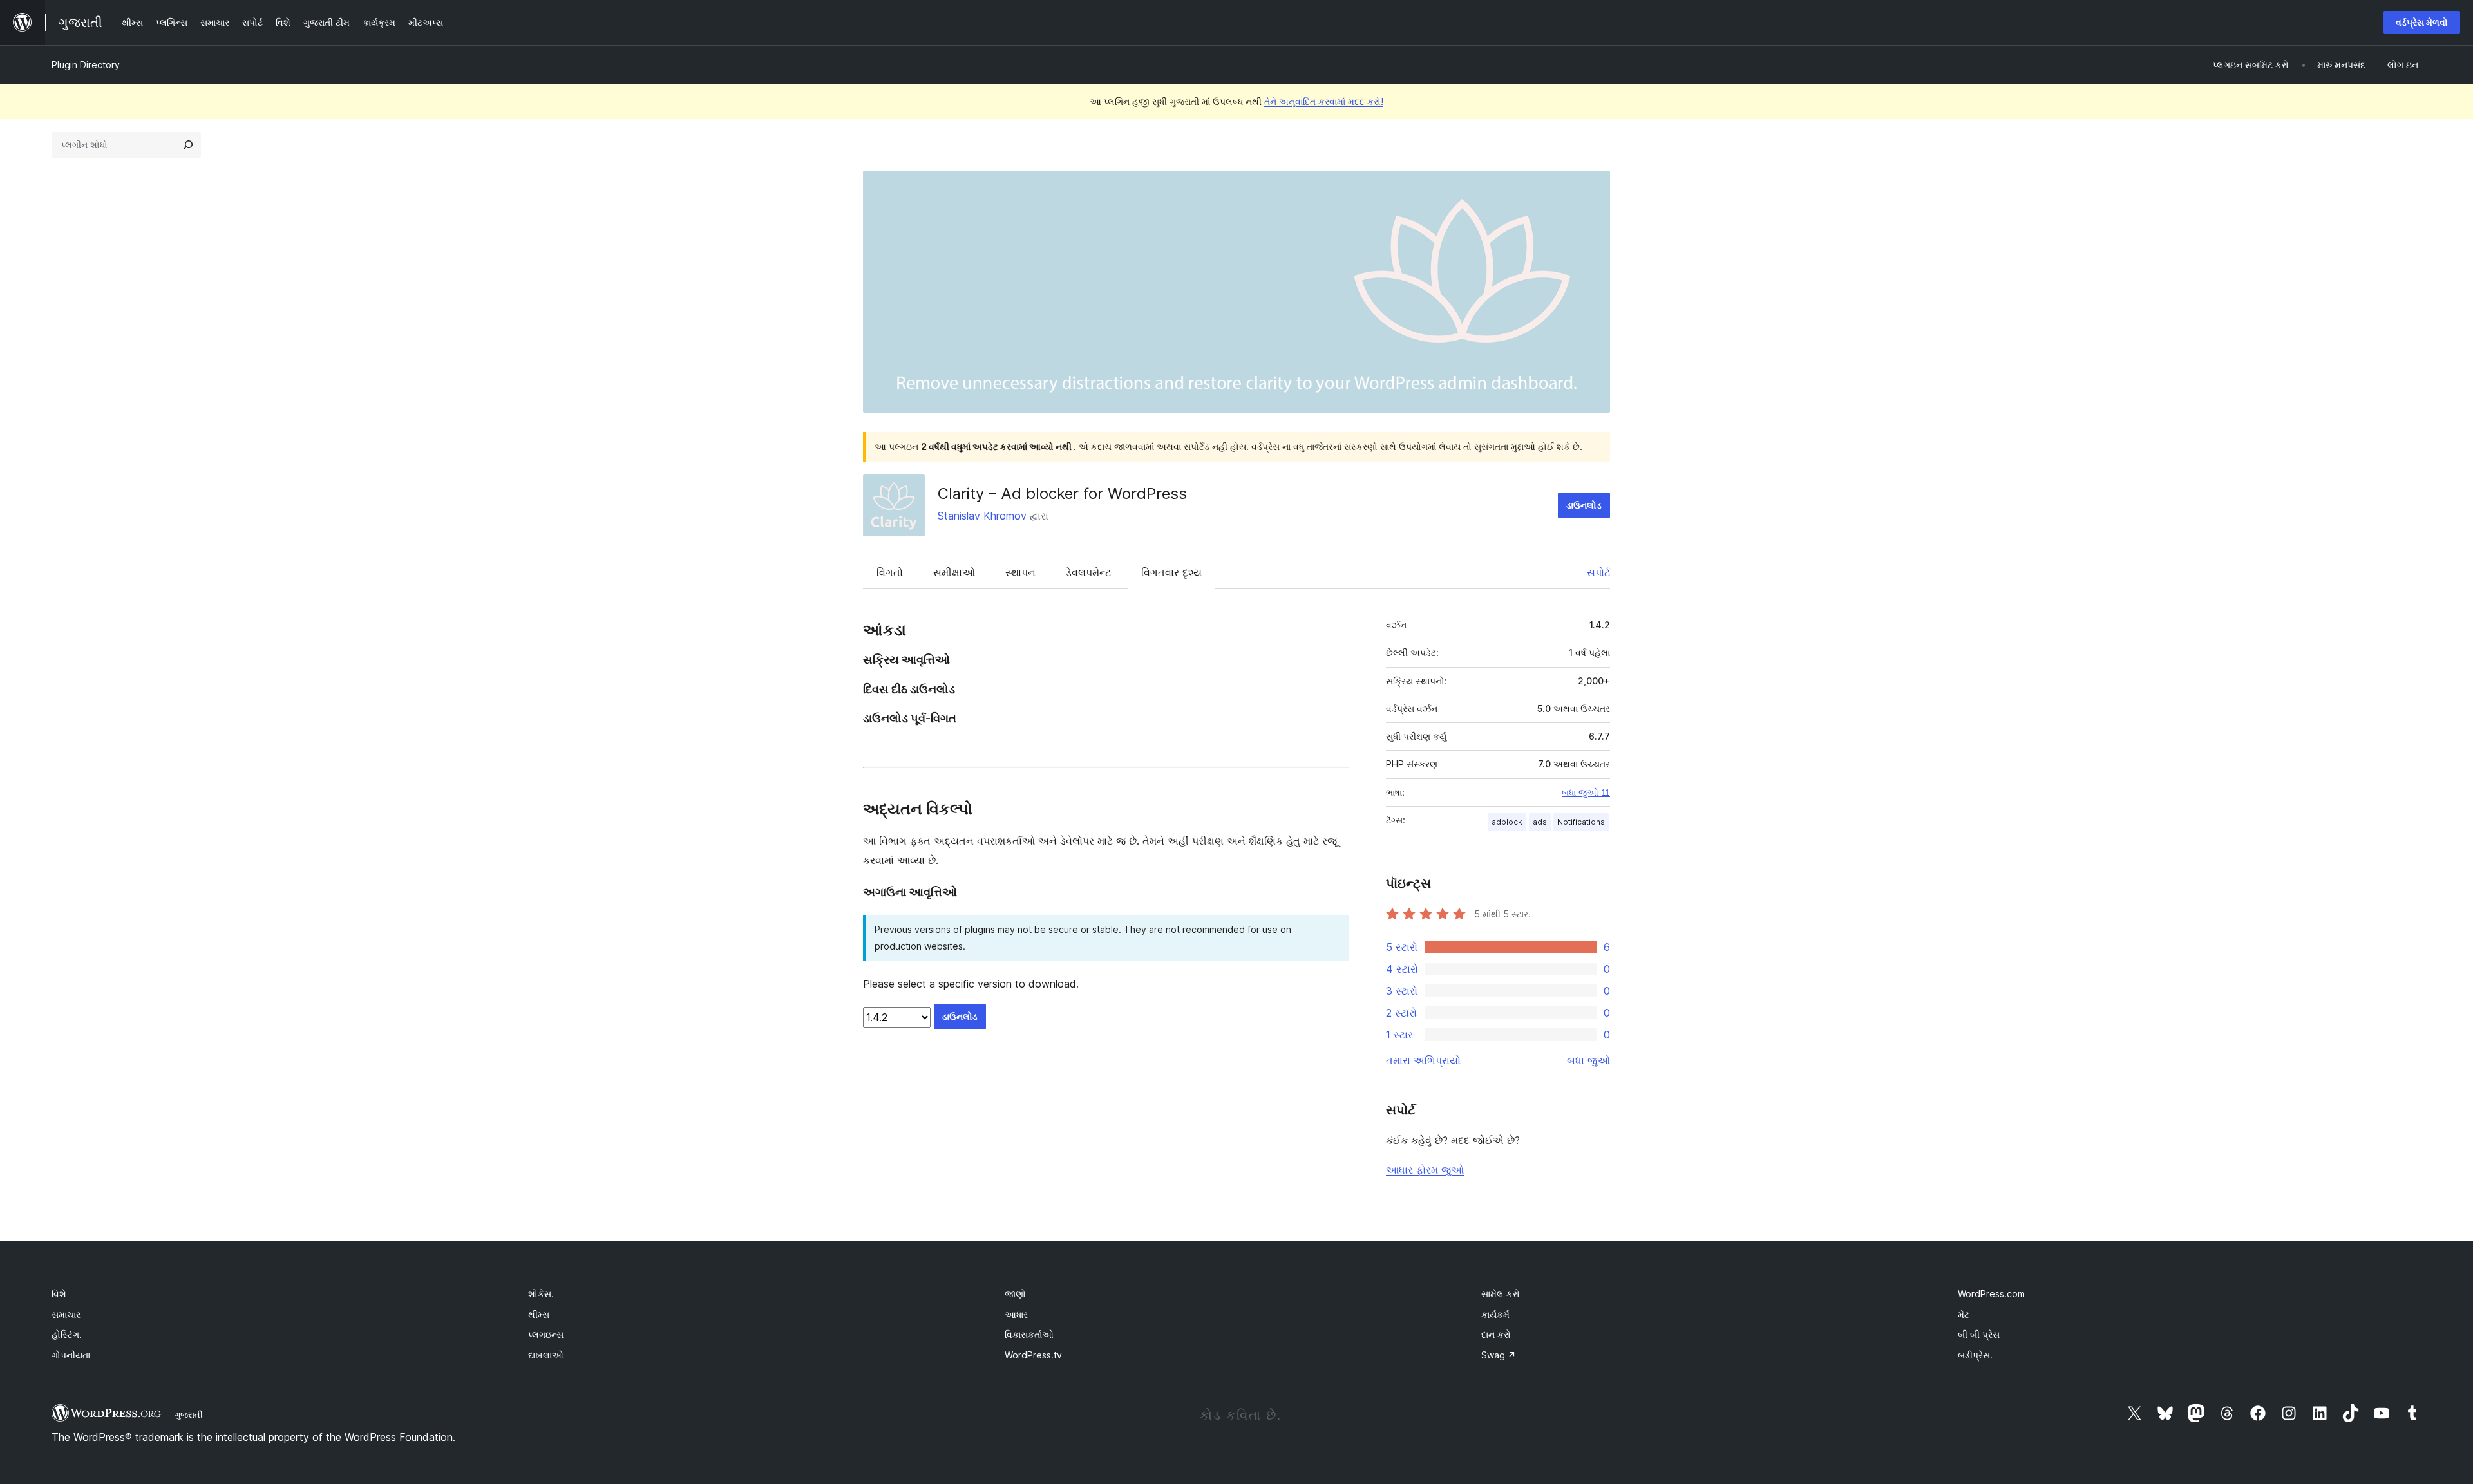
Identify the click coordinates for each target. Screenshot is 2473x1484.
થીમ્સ (539, 1314)
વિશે (59, 1294)
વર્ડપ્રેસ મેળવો (2422, 22)
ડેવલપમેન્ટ (1088, 572)
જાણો (1015, 1294)
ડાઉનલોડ (1584, 505)
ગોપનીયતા (71, 1355)
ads (1540, 822)
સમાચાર (66, 1314)
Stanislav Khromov (982, 516)
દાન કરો (1496, 1334)
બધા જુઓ (1588, 1060)
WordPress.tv (1033, 1355)
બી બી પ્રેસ (1979, 1334)
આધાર (1016, 1314)
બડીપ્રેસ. (1975, 1355)
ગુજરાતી (189, 1414)
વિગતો (890, 572)
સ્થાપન (1020, 572)
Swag (1499, 1355)
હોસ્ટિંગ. (67, 1334)
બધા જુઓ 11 (1586, 793)
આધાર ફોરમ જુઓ (1425, 1170)
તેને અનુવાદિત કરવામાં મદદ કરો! (1324, 101)
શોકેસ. (541, 1294)
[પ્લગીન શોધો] (188, 145)
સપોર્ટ (1598, 572)
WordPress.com (1991, 1294)
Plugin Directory (86, 65)
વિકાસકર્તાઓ (1029, 1334)
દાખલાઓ (546, 1355)
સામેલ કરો (1501, 1294)
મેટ (1964, 1314)
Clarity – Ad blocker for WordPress (1062, 493)
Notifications (1581, 822)
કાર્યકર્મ (1495, 1314)
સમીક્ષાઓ (954, 572)
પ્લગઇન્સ (546, 1334)
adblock (1507, 822)
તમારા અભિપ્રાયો (1423, 1060)
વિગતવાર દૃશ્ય (1171, 572)
